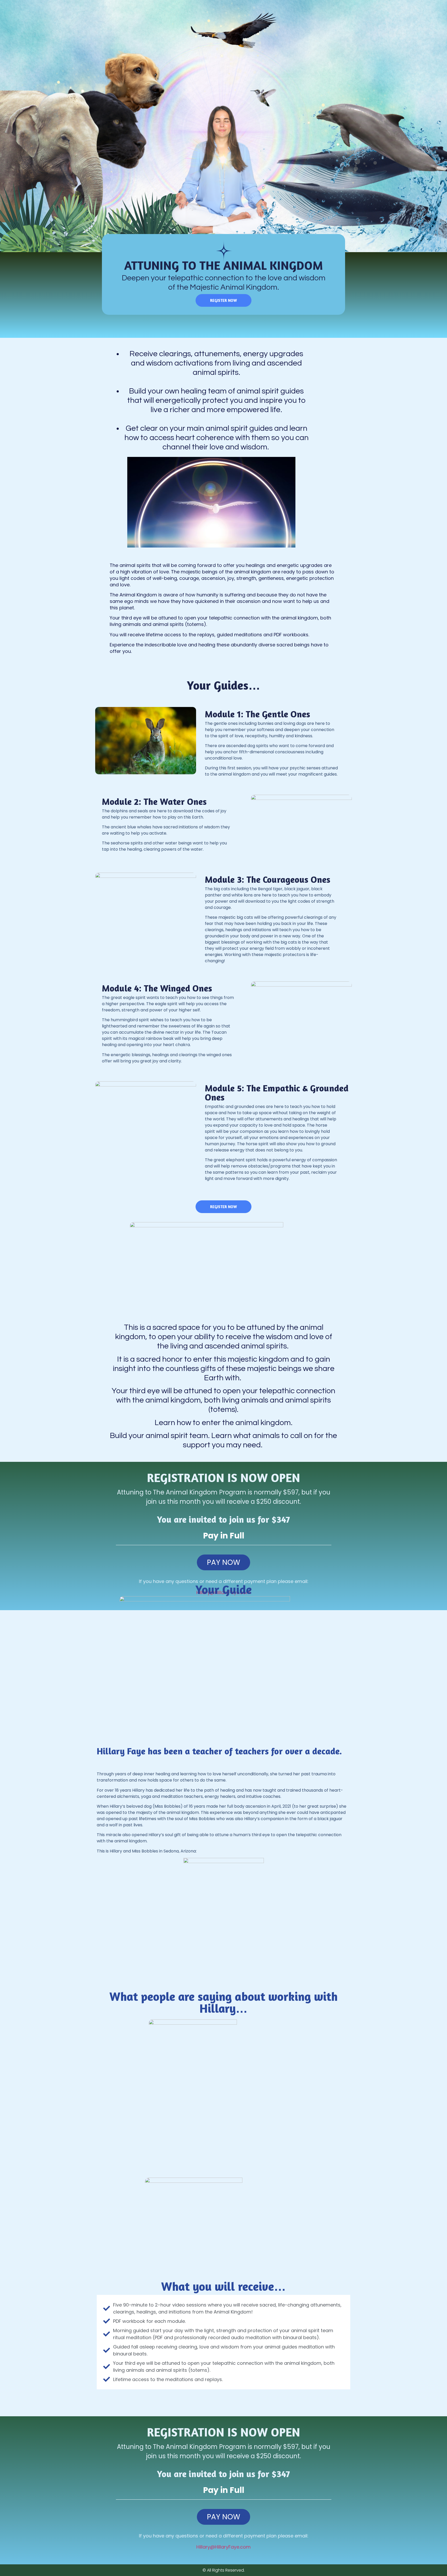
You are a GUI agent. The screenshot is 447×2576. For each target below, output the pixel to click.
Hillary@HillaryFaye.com (224, 2547)
